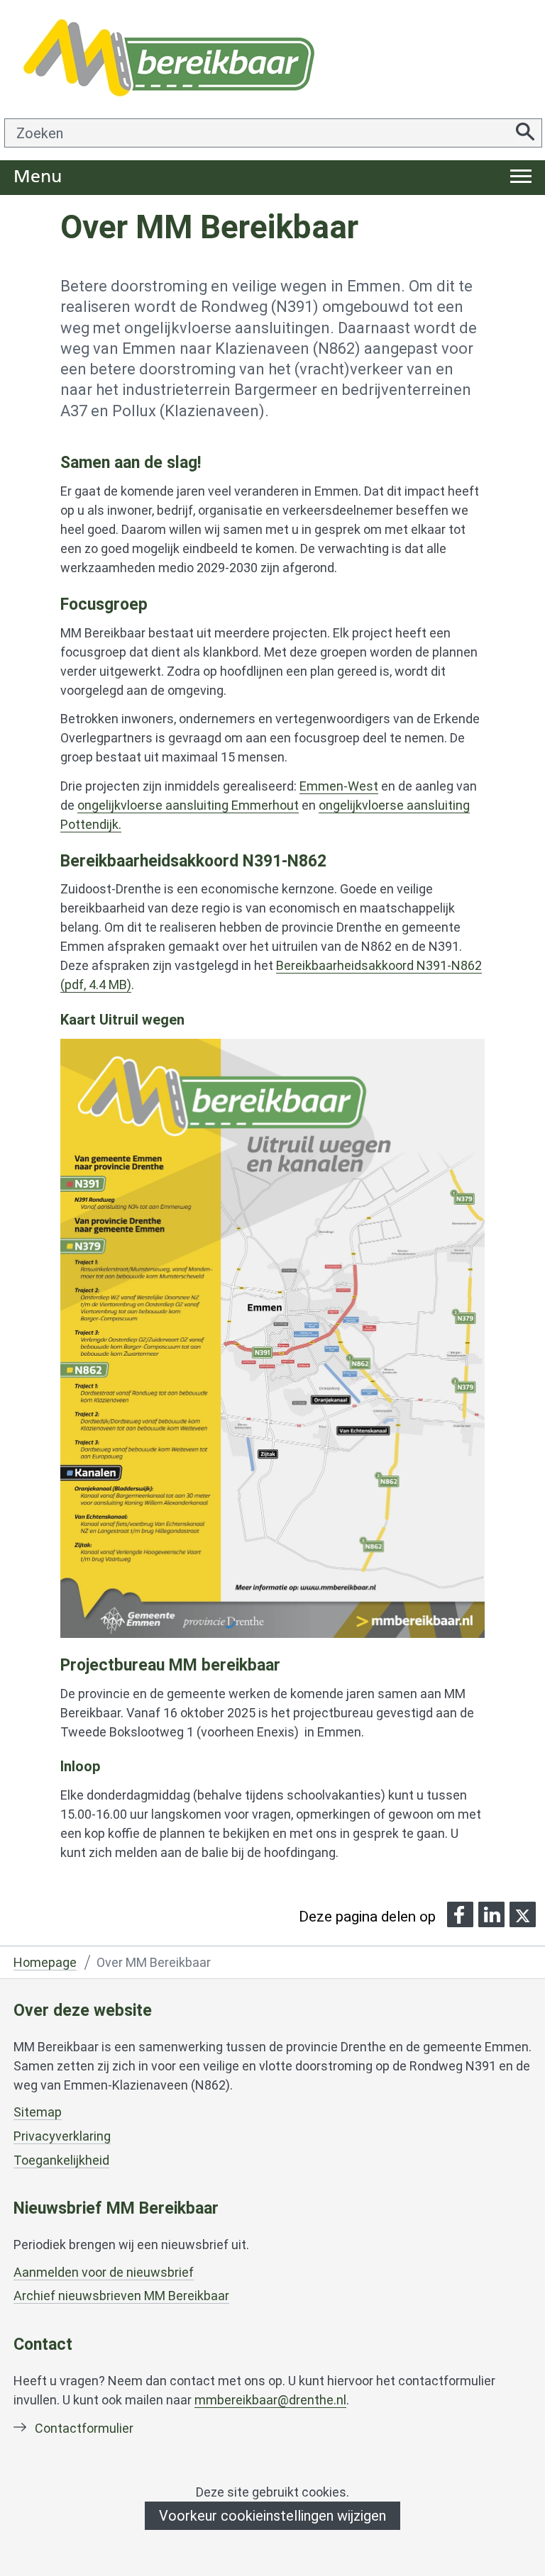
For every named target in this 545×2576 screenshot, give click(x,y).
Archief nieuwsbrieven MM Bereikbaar (121, 2296)
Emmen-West (339, 786)
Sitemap (38, 2112)
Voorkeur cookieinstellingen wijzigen (272, 2516)
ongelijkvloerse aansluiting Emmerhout (188, 805)
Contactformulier (84, 2428)
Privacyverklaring (62, 2136)
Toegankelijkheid (61, 2160)
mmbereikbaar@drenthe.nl (270, 2400)
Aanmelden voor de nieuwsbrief (104, 2273)
